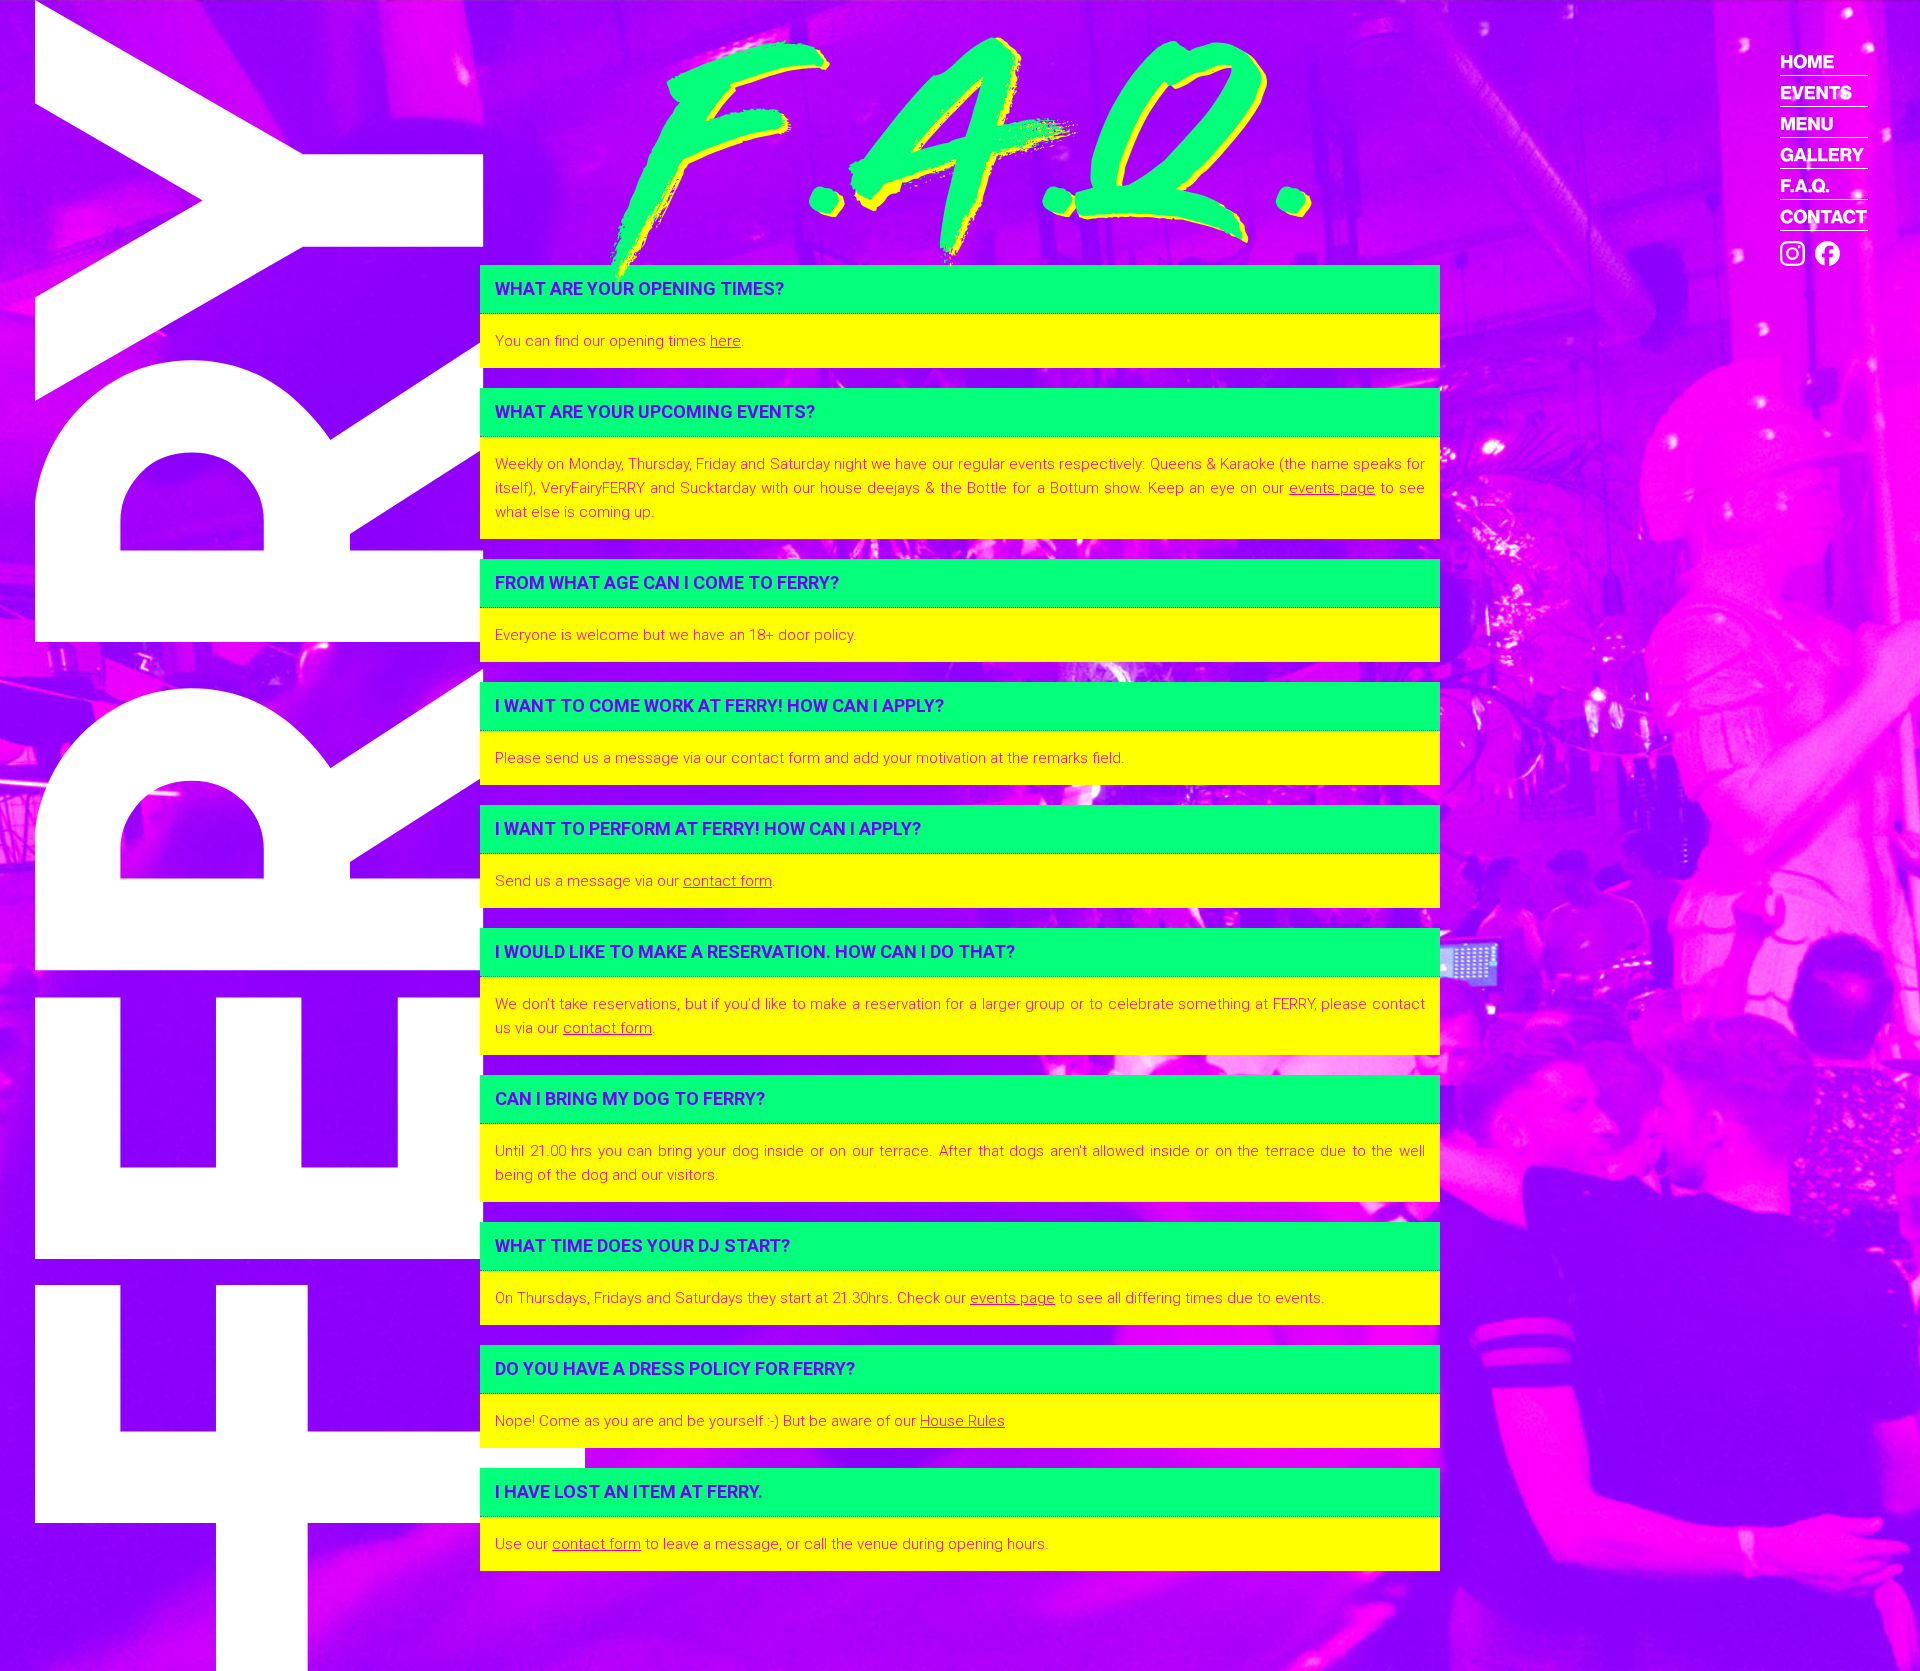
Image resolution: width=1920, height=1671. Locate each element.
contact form (727, 881)
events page (1332, 488)
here (725, 341)
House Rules (962, 1421)
